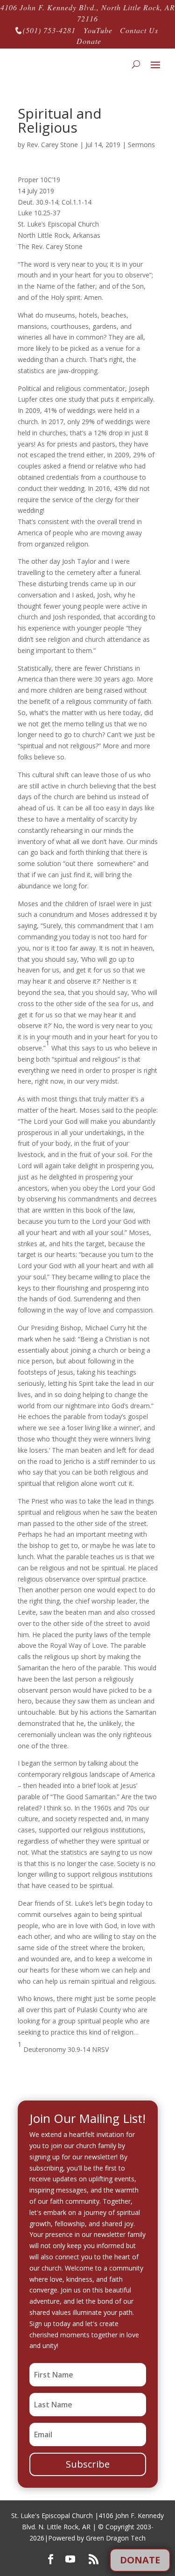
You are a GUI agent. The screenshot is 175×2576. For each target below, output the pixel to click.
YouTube (98, 30)
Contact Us (139, 30)
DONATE (140, 2560)
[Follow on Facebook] (50, 2559)
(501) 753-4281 (45, 30)
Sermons (141, 145)
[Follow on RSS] (93, 2559)
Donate (89, 41)
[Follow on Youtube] (70, 2559)
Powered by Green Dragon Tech (97, 2538)
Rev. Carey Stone (52, 145)
